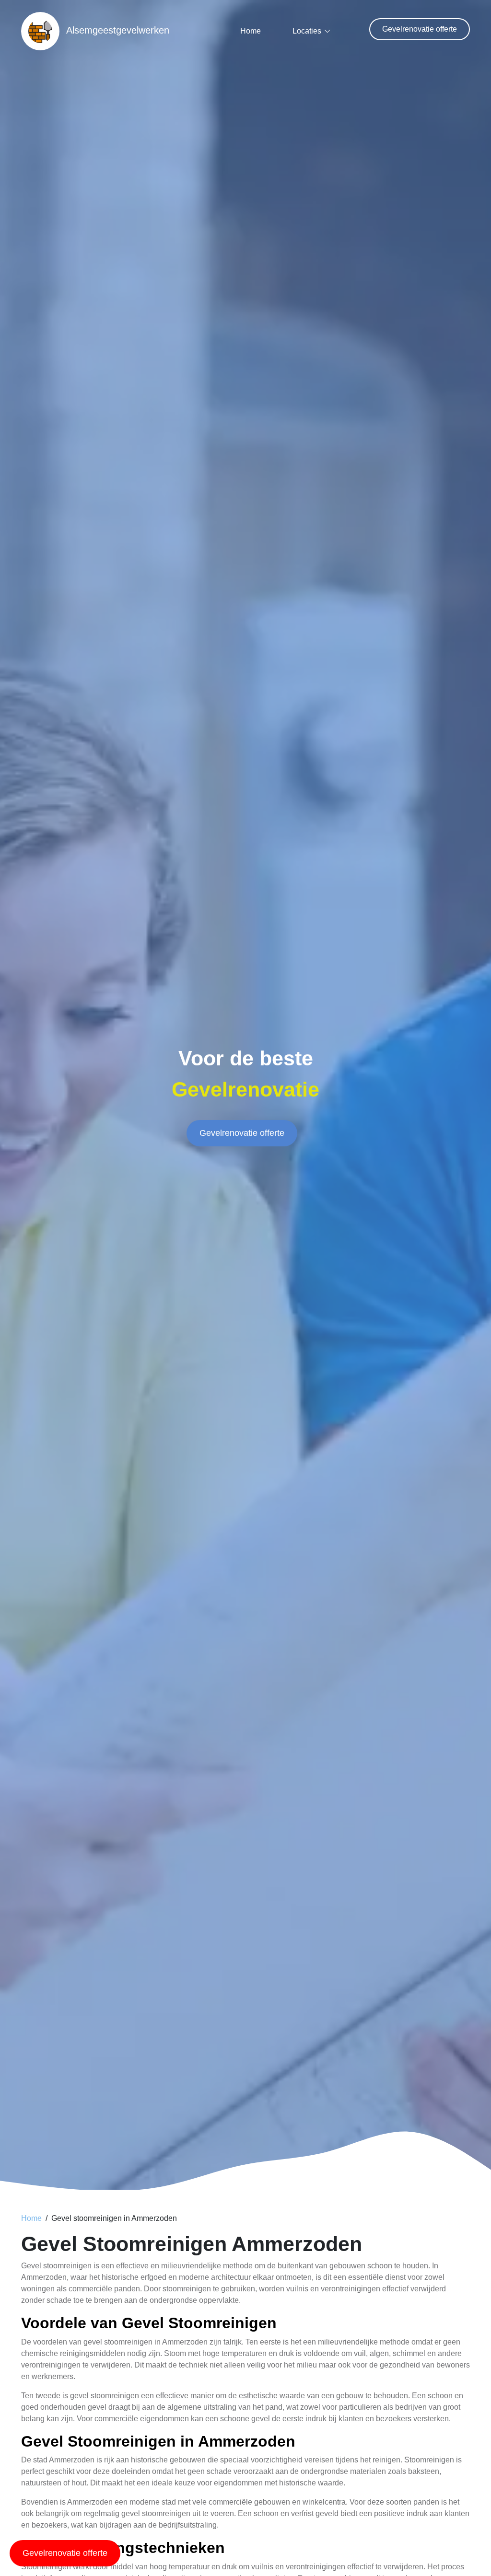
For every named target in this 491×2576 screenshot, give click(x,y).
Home (251, 31)
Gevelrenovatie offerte (420, 29)
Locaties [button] (307, 31)
